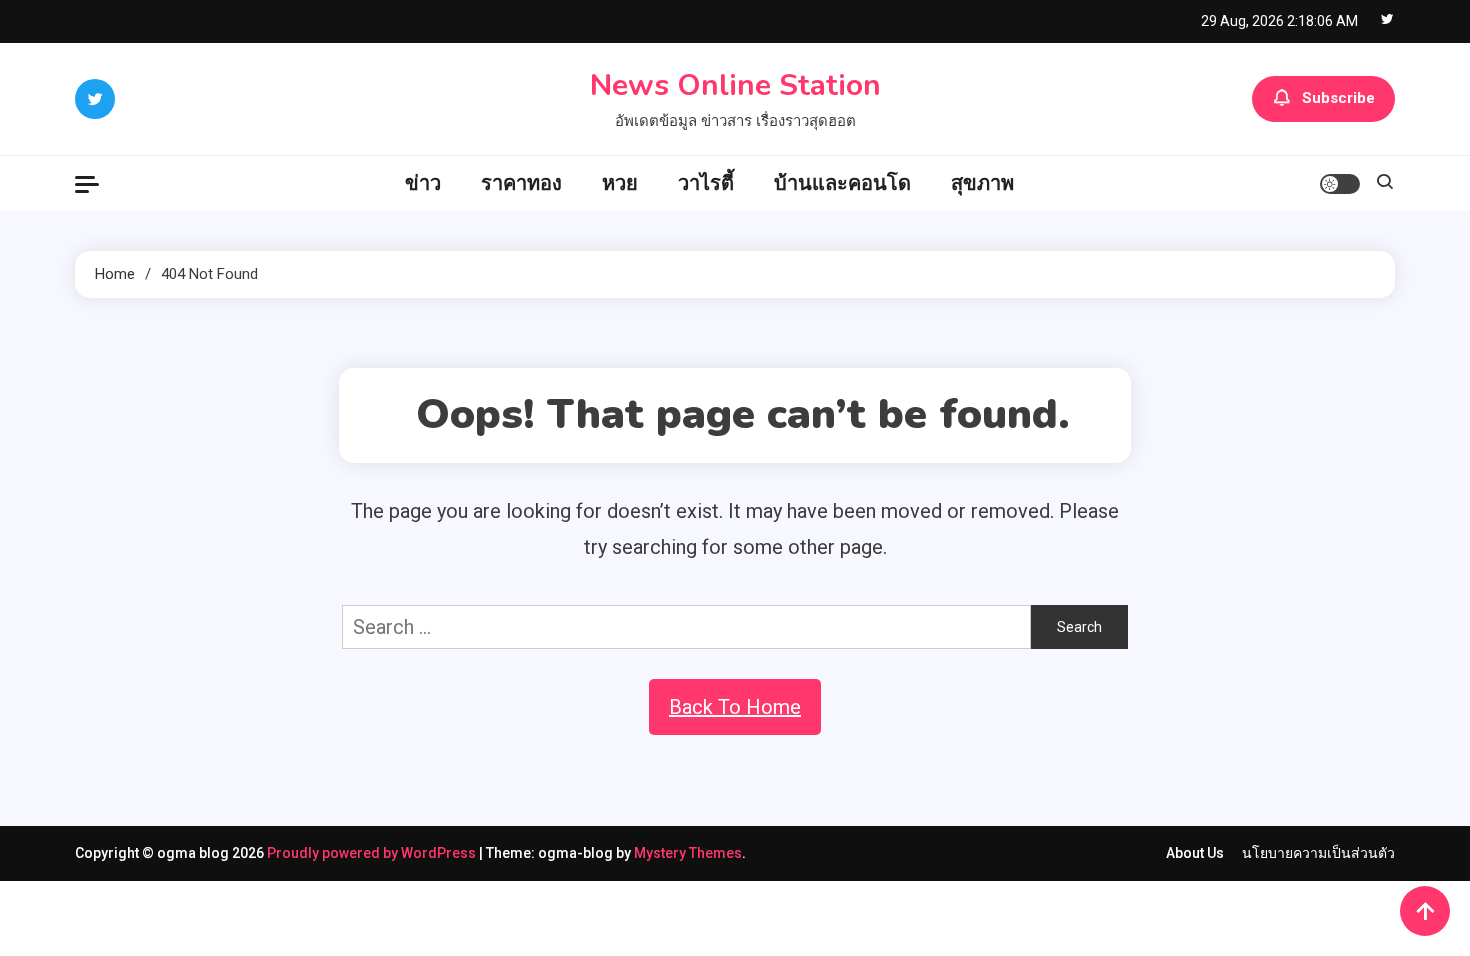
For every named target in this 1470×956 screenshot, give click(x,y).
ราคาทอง (521, 183)
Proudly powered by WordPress (373, 853)
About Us (1195, 853)
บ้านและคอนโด (842, 183)
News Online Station (735, 85)
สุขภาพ (982, 183)
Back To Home (735, 707)
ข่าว (423, 183)
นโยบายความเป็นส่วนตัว (1318, 853)
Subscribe (1338, 98)
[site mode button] (1340, 184)
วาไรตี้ (706, 183)
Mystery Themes (688, 853)
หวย (620, 183)
